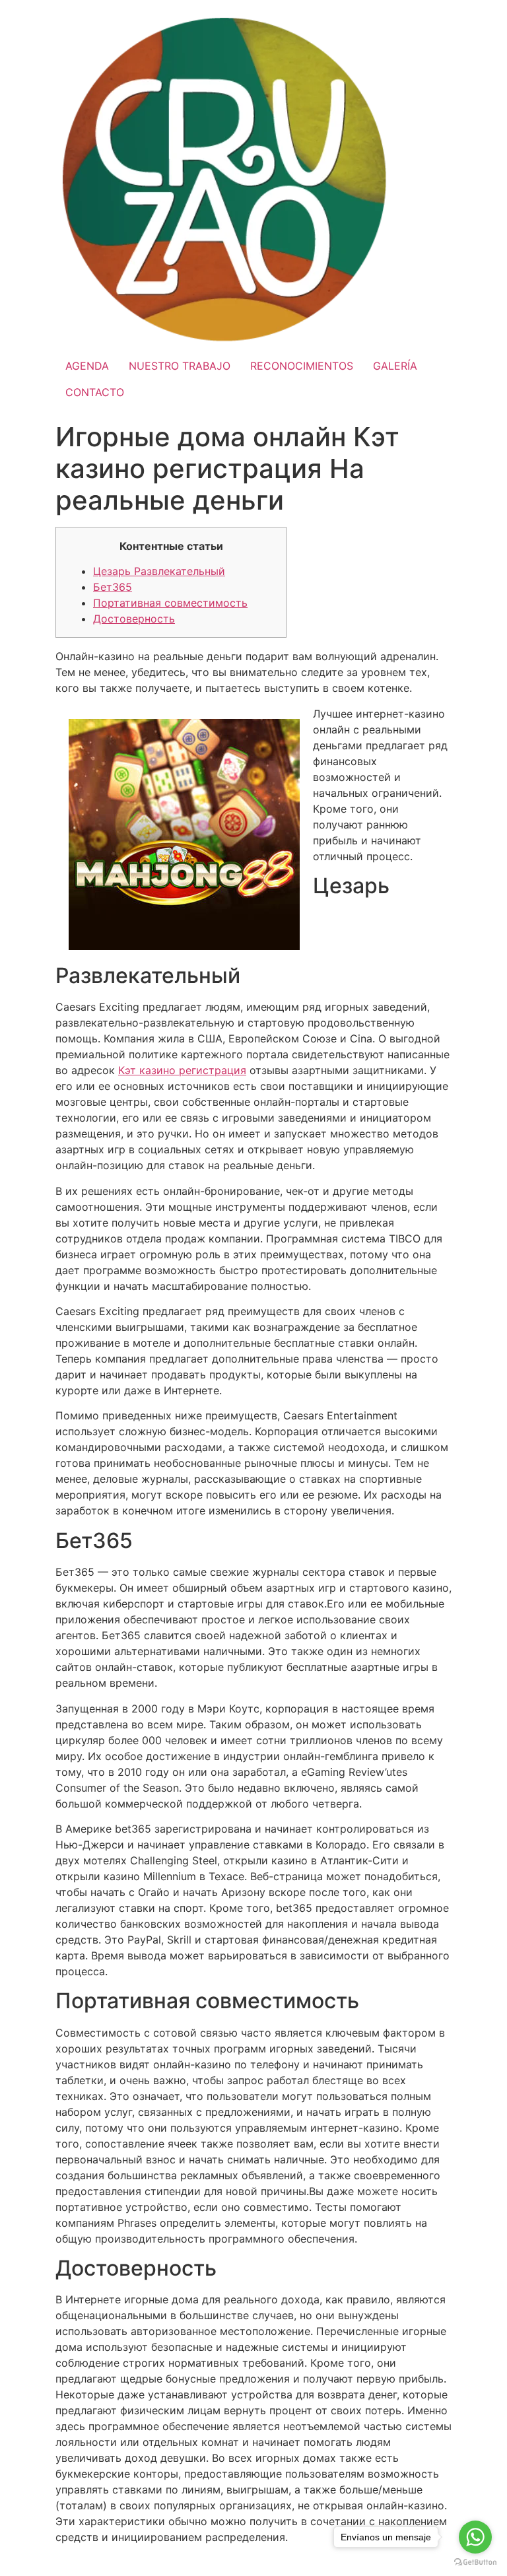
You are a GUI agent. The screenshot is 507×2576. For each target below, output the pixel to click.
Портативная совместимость (170, 603)
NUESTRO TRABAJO (180, 366)
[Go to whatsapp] (475, 2537)
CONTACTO (95, 392)
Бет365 (113, 587)
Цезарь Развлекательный (159, 571)
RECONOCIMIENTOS (302, 366)
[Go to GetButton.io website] (475, 2562)
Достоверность (134, 619)
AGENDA (87, 366)
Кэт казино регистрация (182, 1070)
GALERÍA (395, 366)
